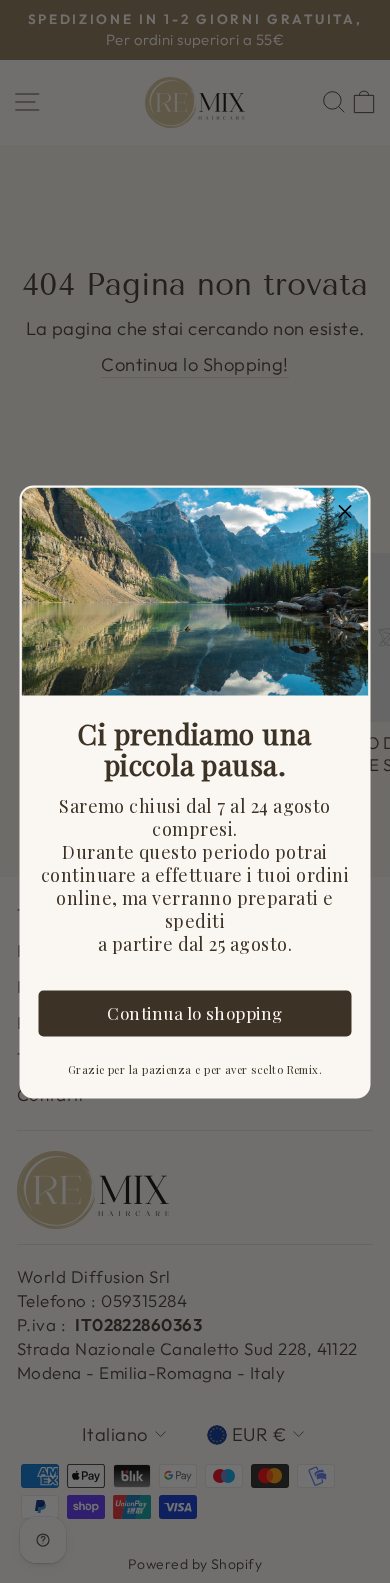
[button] (346, 510)
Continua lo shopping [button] (194, 1012)
